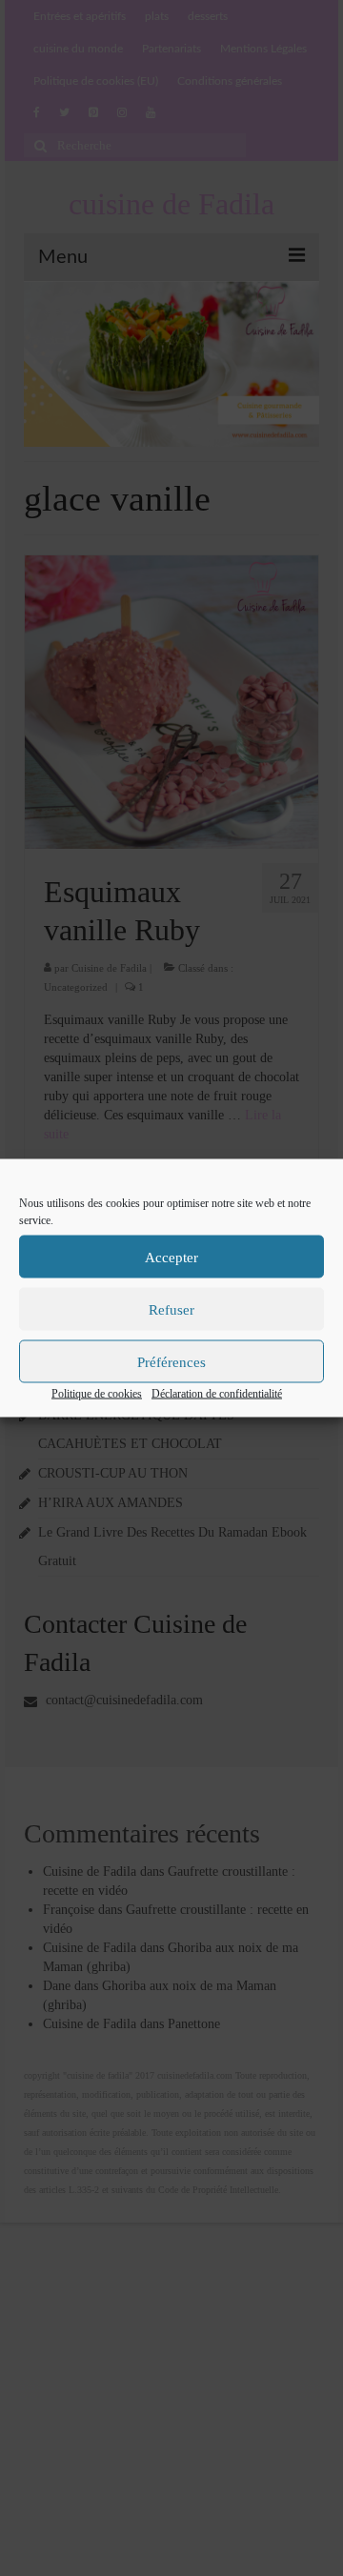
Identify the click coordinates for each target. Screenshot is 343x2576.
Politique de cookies (97, 1394)
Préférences (171, 1361)
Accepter (171, 1257)
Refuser (171, 1309)
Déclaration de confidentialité (217, 1394)
